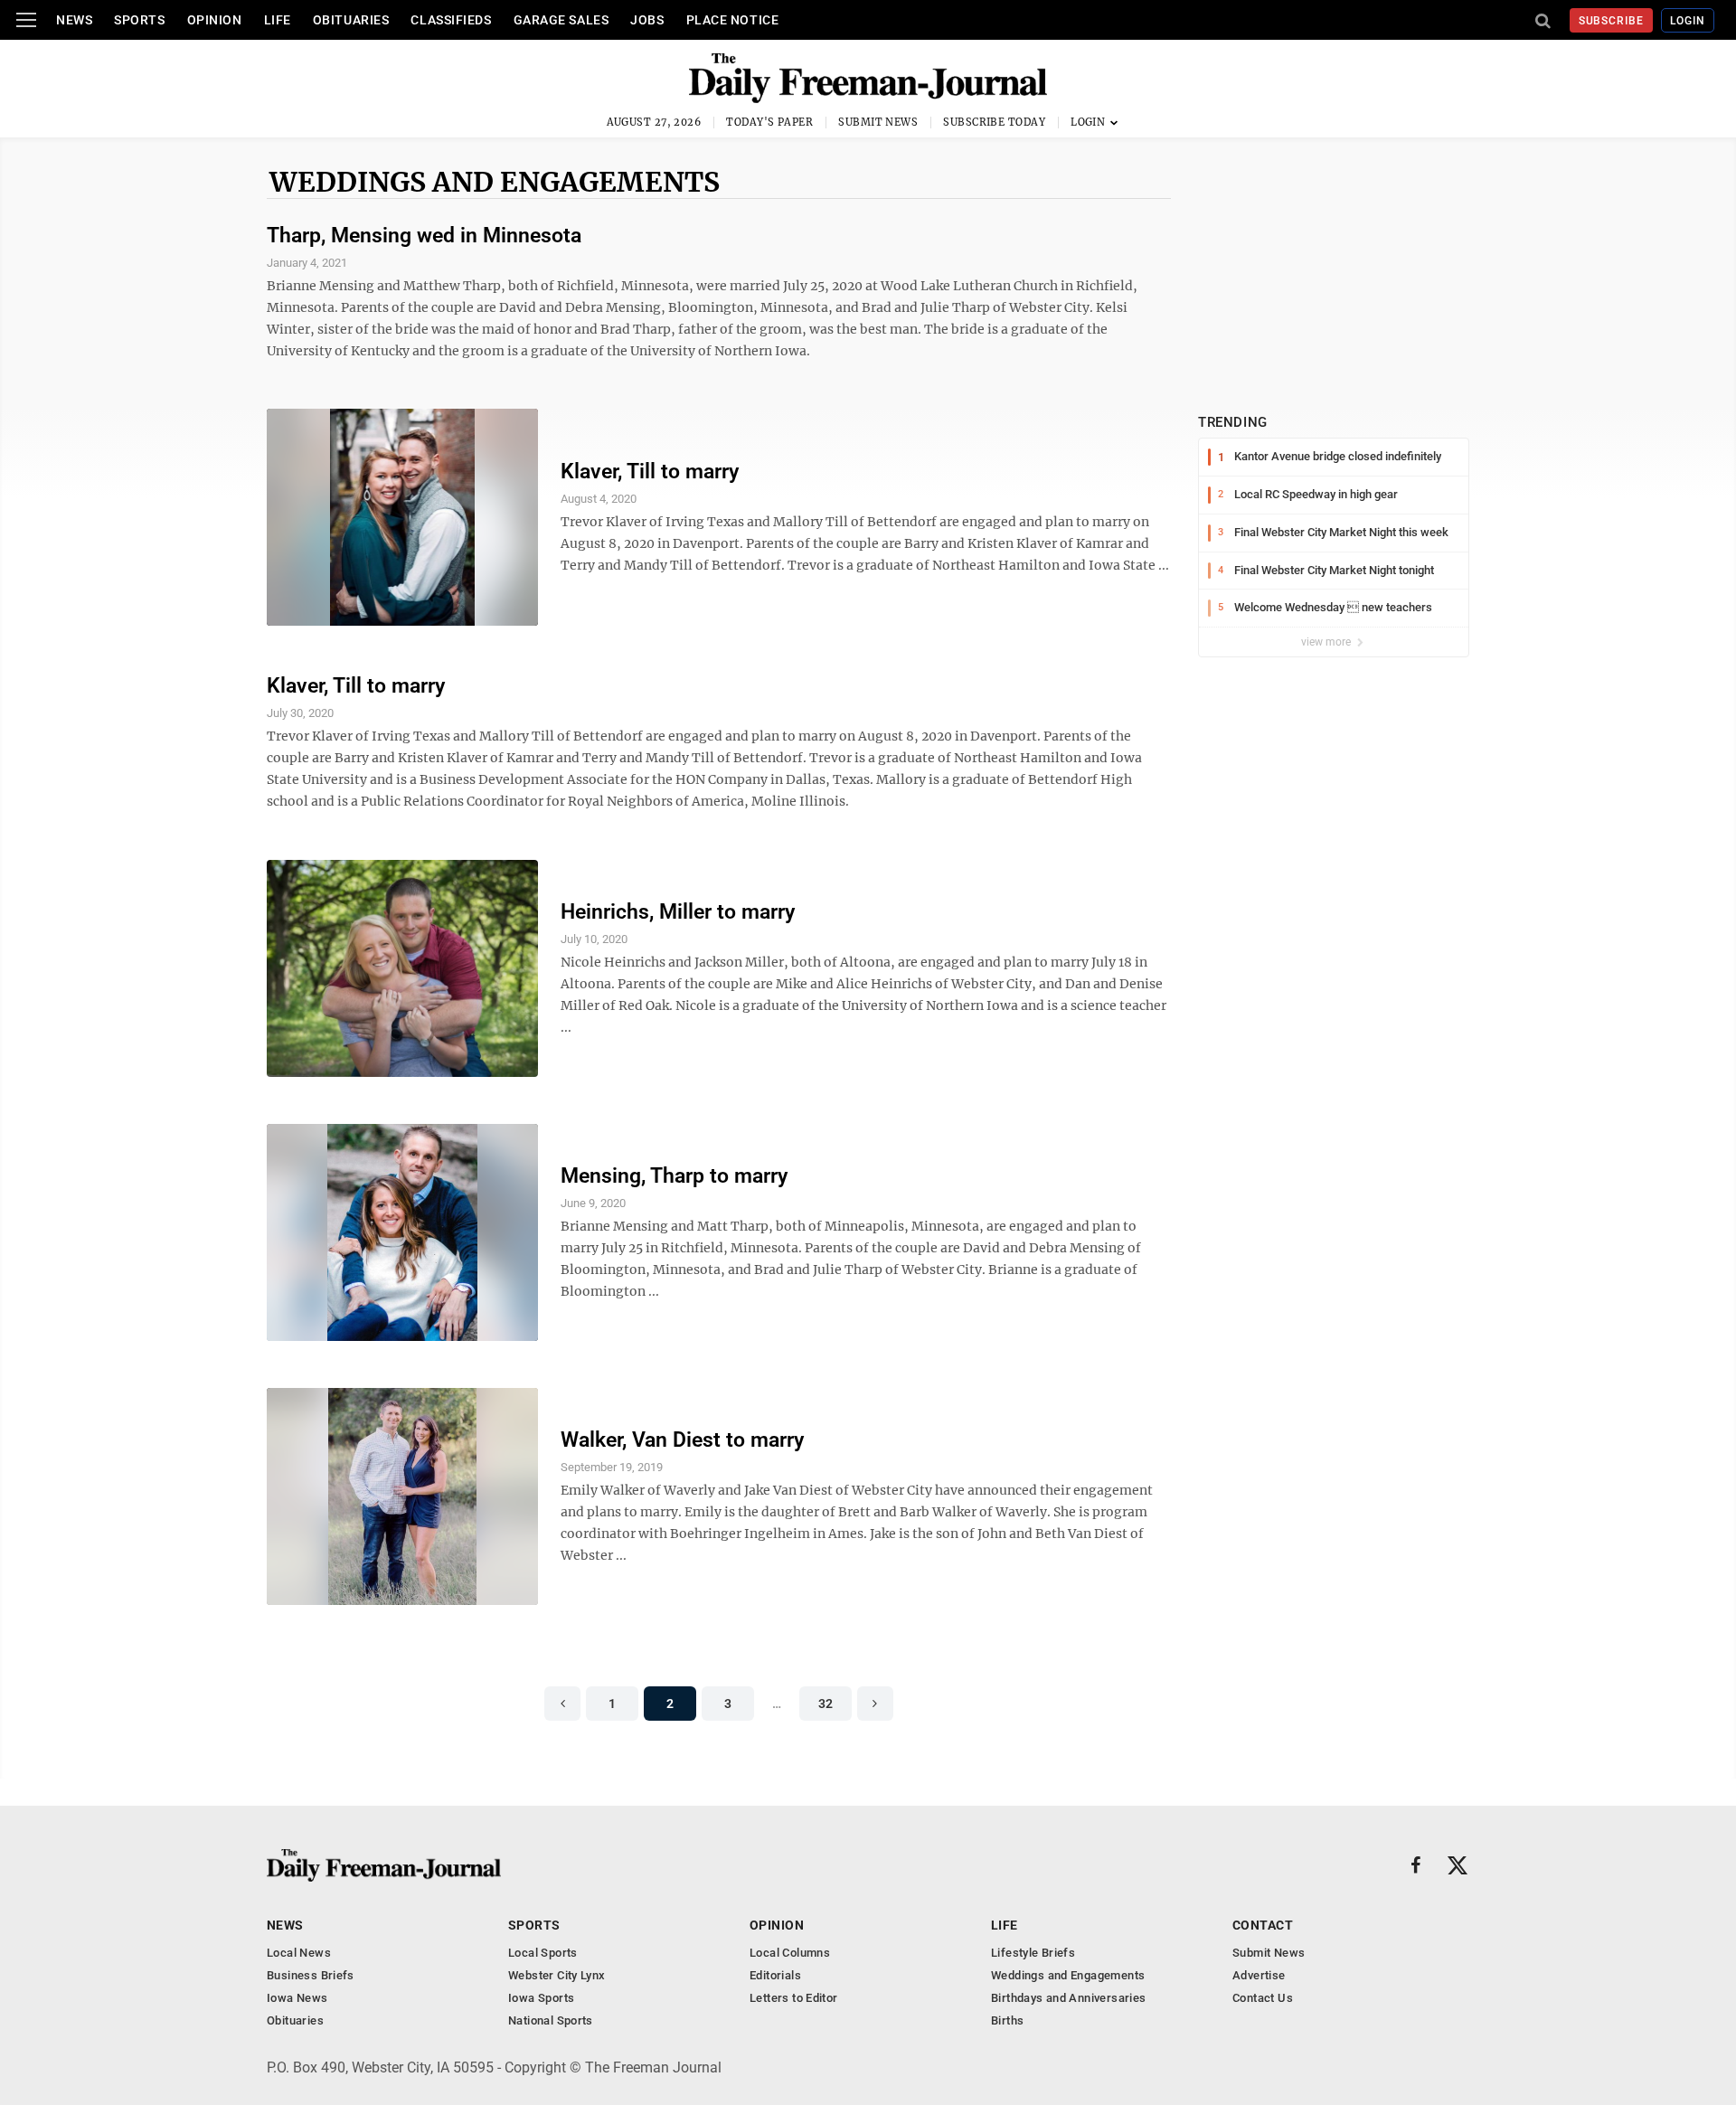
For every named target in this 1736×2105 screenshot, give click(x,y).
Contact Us (1263, 1998)
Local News (299, 1953)
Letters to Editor (794, 1998)
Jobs (647, 20)
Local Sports (543, 1953)
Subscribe (1612, 21)
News (74, 20)
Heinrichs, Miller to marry (678, 912)
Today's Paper (769, 122)
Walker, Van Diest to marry (682, 1440)
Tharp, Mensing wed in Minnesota (424, 236)
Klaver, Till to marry (650, 472)
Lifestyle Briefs (1033, 1953)
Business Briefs (311, 1975)
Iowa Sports (541, 1998)
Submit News (878, 122)
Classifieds (451, 20)
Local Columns (790, 1953)
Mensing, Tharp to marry (674, 1176)
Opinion (215, 20)
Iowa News (297, 1998)
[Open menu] (26, 20)
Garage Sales (561, 20)
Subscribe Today (994, 122)
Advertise (1259, 1975)
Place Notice (733, 20)
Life (278, 20)
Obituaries (351, 20)
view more (1327, 642)
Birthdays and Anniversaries (1069, 1998)
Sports (139, 20)
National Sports (551, 2020)
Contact (1263, 1925)
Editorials (775, 1975)
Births (1007, 2020)
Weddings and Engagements (495, 182)
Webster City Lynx (557, 1975)
